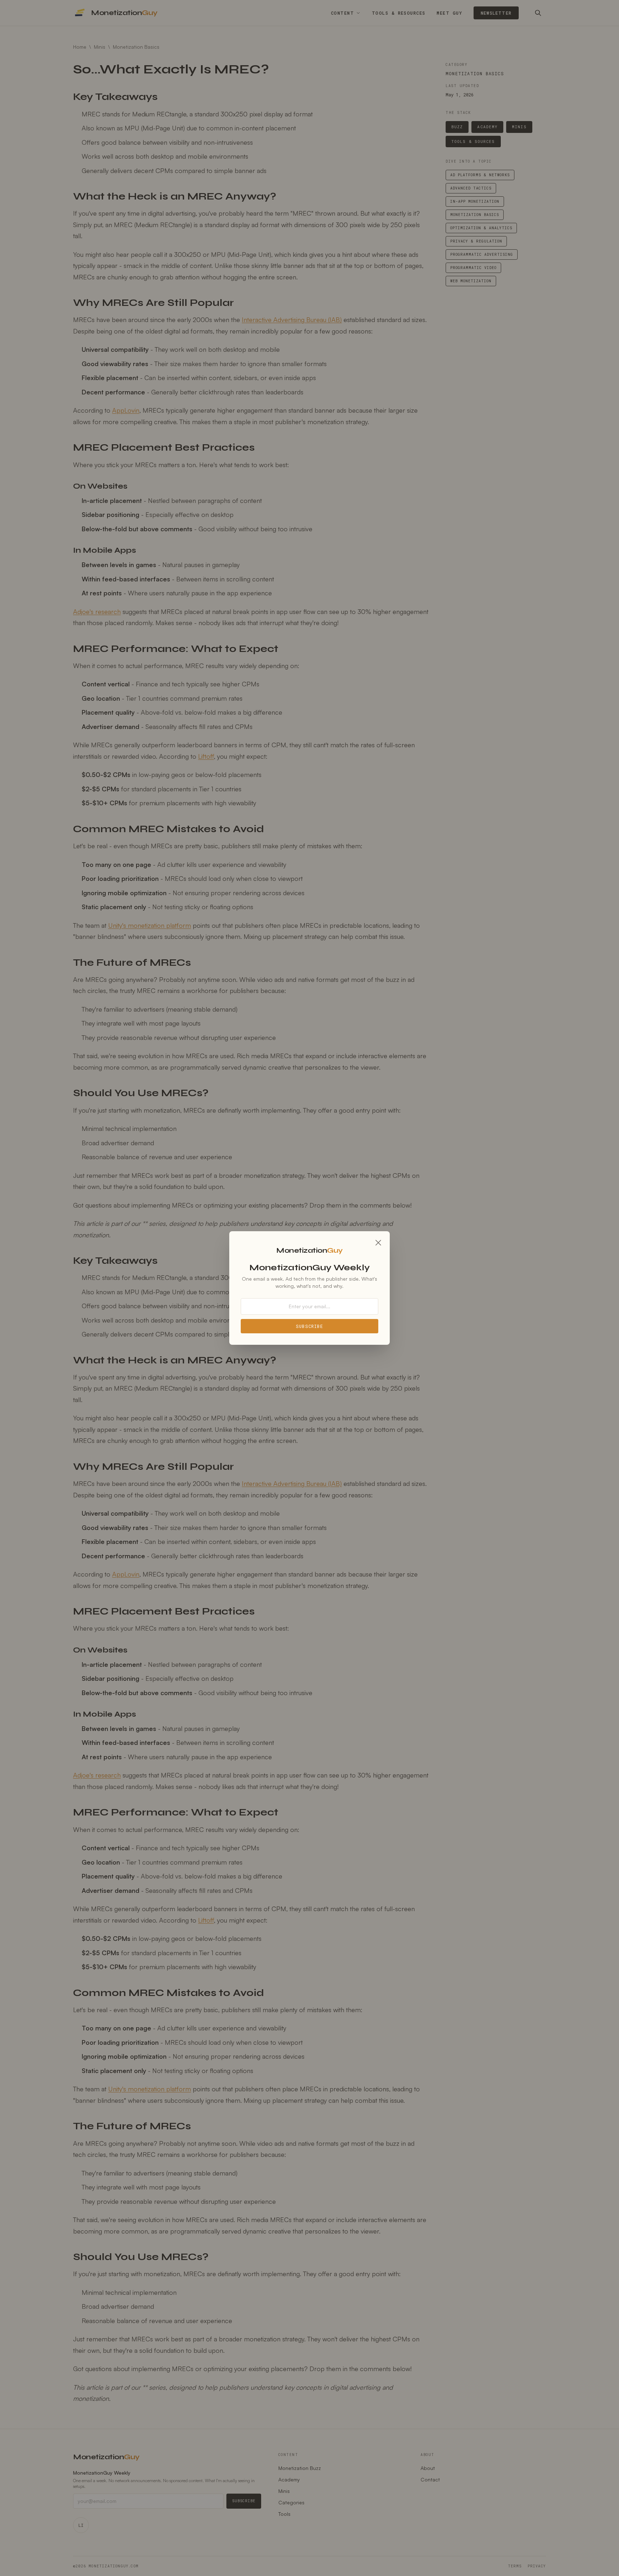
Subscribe (309, 1326)
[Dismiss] (378, 1243)
